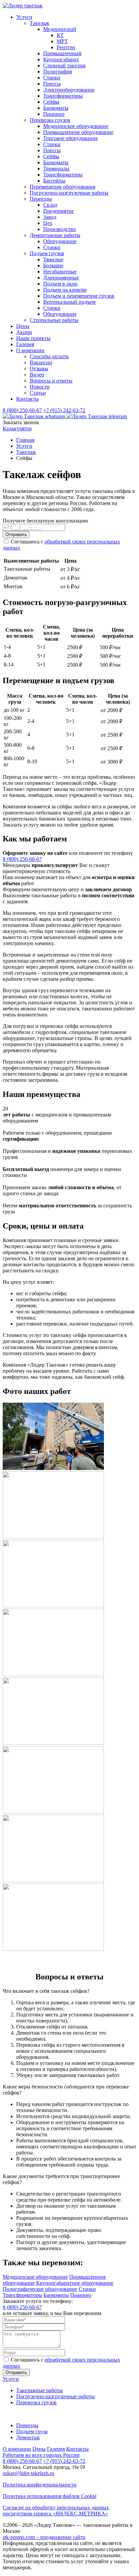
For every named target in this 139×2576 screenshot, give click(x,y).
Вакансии (41, 362)
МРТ (62, 41)
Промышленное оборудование (78, 132)
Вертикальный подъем (69, 302)
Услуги (24, 17)
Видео (37, 375)
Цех (48, 223)
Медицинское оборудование (76, 126)
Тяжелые (53, 259)
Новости (40, 387)
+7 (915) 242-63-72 (64, 410)
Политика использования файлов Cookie (50, 2496)
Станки (52, 78)
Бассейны (54, 181)
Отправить (16, 534)
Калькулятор (17, 428)
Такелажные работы (39, 2390)
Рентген (66, 47)
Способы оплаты (49, 356)
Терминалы (56, 169)
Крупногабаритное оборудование (75, 2283)
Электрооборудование (69, 90)
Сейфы (51, 102)
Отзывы (39, 369)
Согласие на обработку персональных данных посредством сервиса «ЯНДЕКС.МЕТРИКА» (56, 2511)
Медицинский (60, 29)
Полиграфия (58, 72)
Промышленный (62, 53)
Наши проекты (33, 338)
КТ (60, 35)
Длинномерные (61, 278)
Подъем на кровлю (65, 290)
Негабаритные (60, 272)
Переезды (41, 199)
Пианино (54, 114)
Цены (23, 326)
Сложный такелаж (64, 65)
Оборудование (60, 241)
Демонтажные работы (55, 235)
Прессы (52, 84)
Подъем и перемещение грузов (79, 296)
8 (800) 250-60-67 (22, 410)
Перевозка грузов (50, 120)
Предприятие (59, 211)
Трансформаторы (63, 96)
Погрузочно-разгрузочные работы (69, 193)
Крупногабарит (61, 59)
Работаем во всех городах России (41, 2455)
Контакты (27, 399)
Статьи (38, 393)
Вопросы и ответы (51, 381)
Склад (50, 205)
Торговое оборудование (71, 138)
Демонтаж (28, 2437)
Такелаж (39, 23)
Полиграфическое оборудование (40, 2289)
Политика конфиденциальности (40, 2485)
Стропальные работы (54, 320)
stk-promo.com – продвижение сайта (44, 2537)
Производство (60, 229)
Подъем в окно (60, 284)
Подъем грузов (47, 253)
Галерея (25, 344)
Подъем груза (32, 2431)
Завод (50, 217)
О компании (30, 350)
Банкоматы (56, 108)
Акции (24, 332)
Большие (53, 265)
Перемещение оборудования (62, 187)
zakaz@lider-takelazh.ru (29, 2473)
